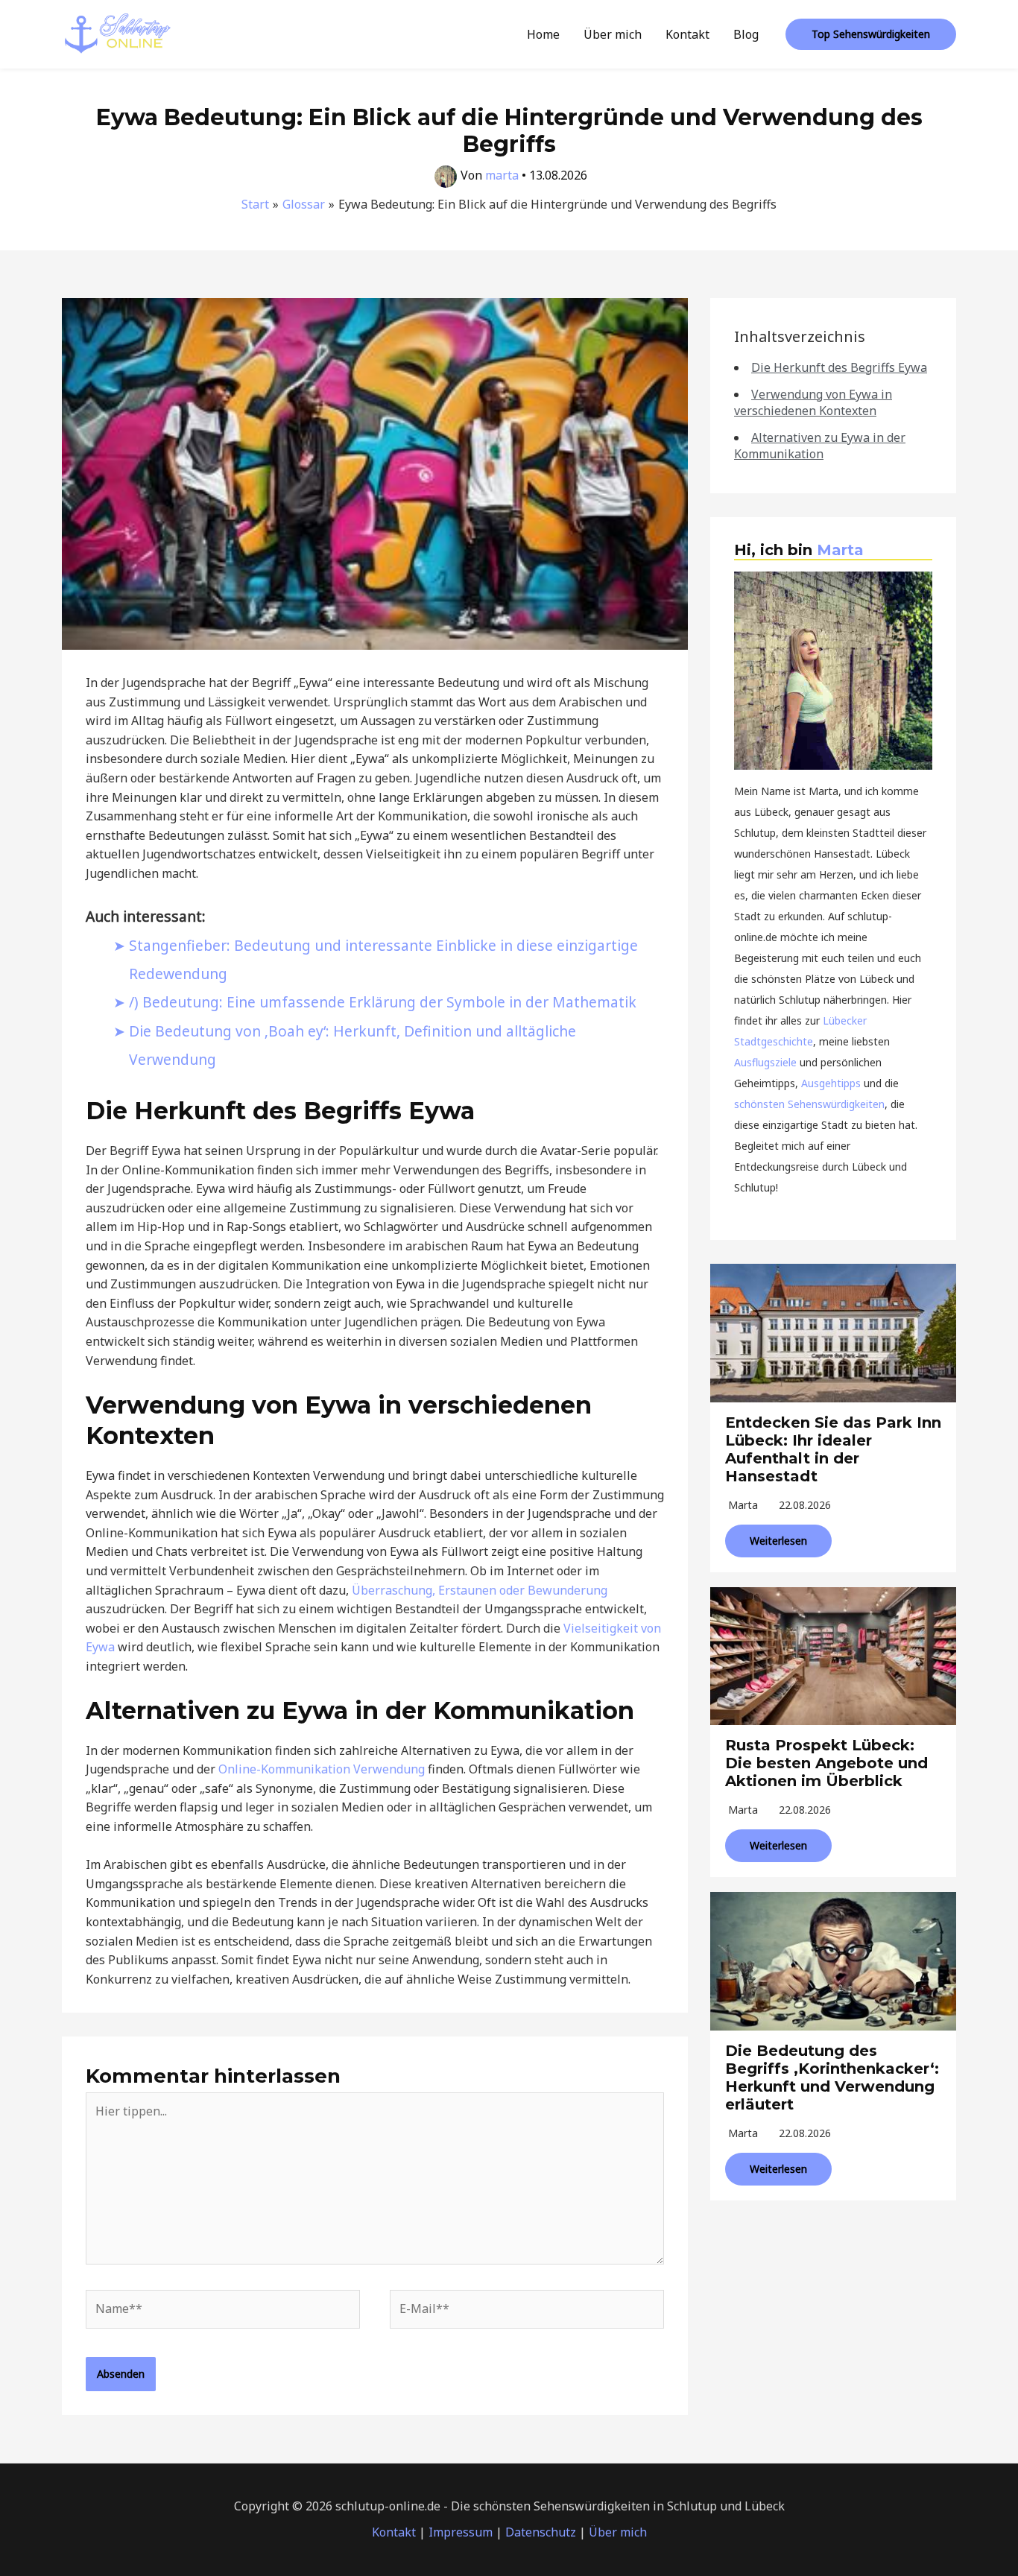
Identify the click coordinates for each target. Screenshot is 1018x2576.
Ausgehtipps (831, 1083)
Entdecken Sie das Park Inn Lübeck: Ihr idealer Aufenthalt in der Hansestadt (833, 1449)
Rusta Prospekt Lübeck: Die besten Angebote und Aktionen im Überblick (826, 1763)
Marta (840, 550)
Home (543, 34)
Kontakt (687, 34)
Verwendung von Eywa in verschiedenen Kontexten (813, 402)
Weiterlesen (778, 1541)
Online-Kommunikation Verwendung (322, 1769)
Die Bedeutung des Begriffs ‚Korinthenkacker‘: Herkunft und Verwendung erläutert (832, 2077)
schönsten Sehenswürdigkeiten (809, 1104)
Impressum (461, 2532)
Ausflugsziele (765, 1062)
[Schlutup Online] (118, 33)
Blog (746, 34)
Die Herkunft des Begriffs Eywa (839, 367)
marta (743, 1505)
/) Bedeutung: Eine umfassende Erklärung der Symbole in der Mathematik (383, 1002)
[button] (871, 34)
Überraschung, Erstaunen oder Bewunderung (480, 1590)
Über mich (613, 34)
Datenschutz (541, 2532)
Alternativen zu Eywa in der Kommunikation (820, 446)
